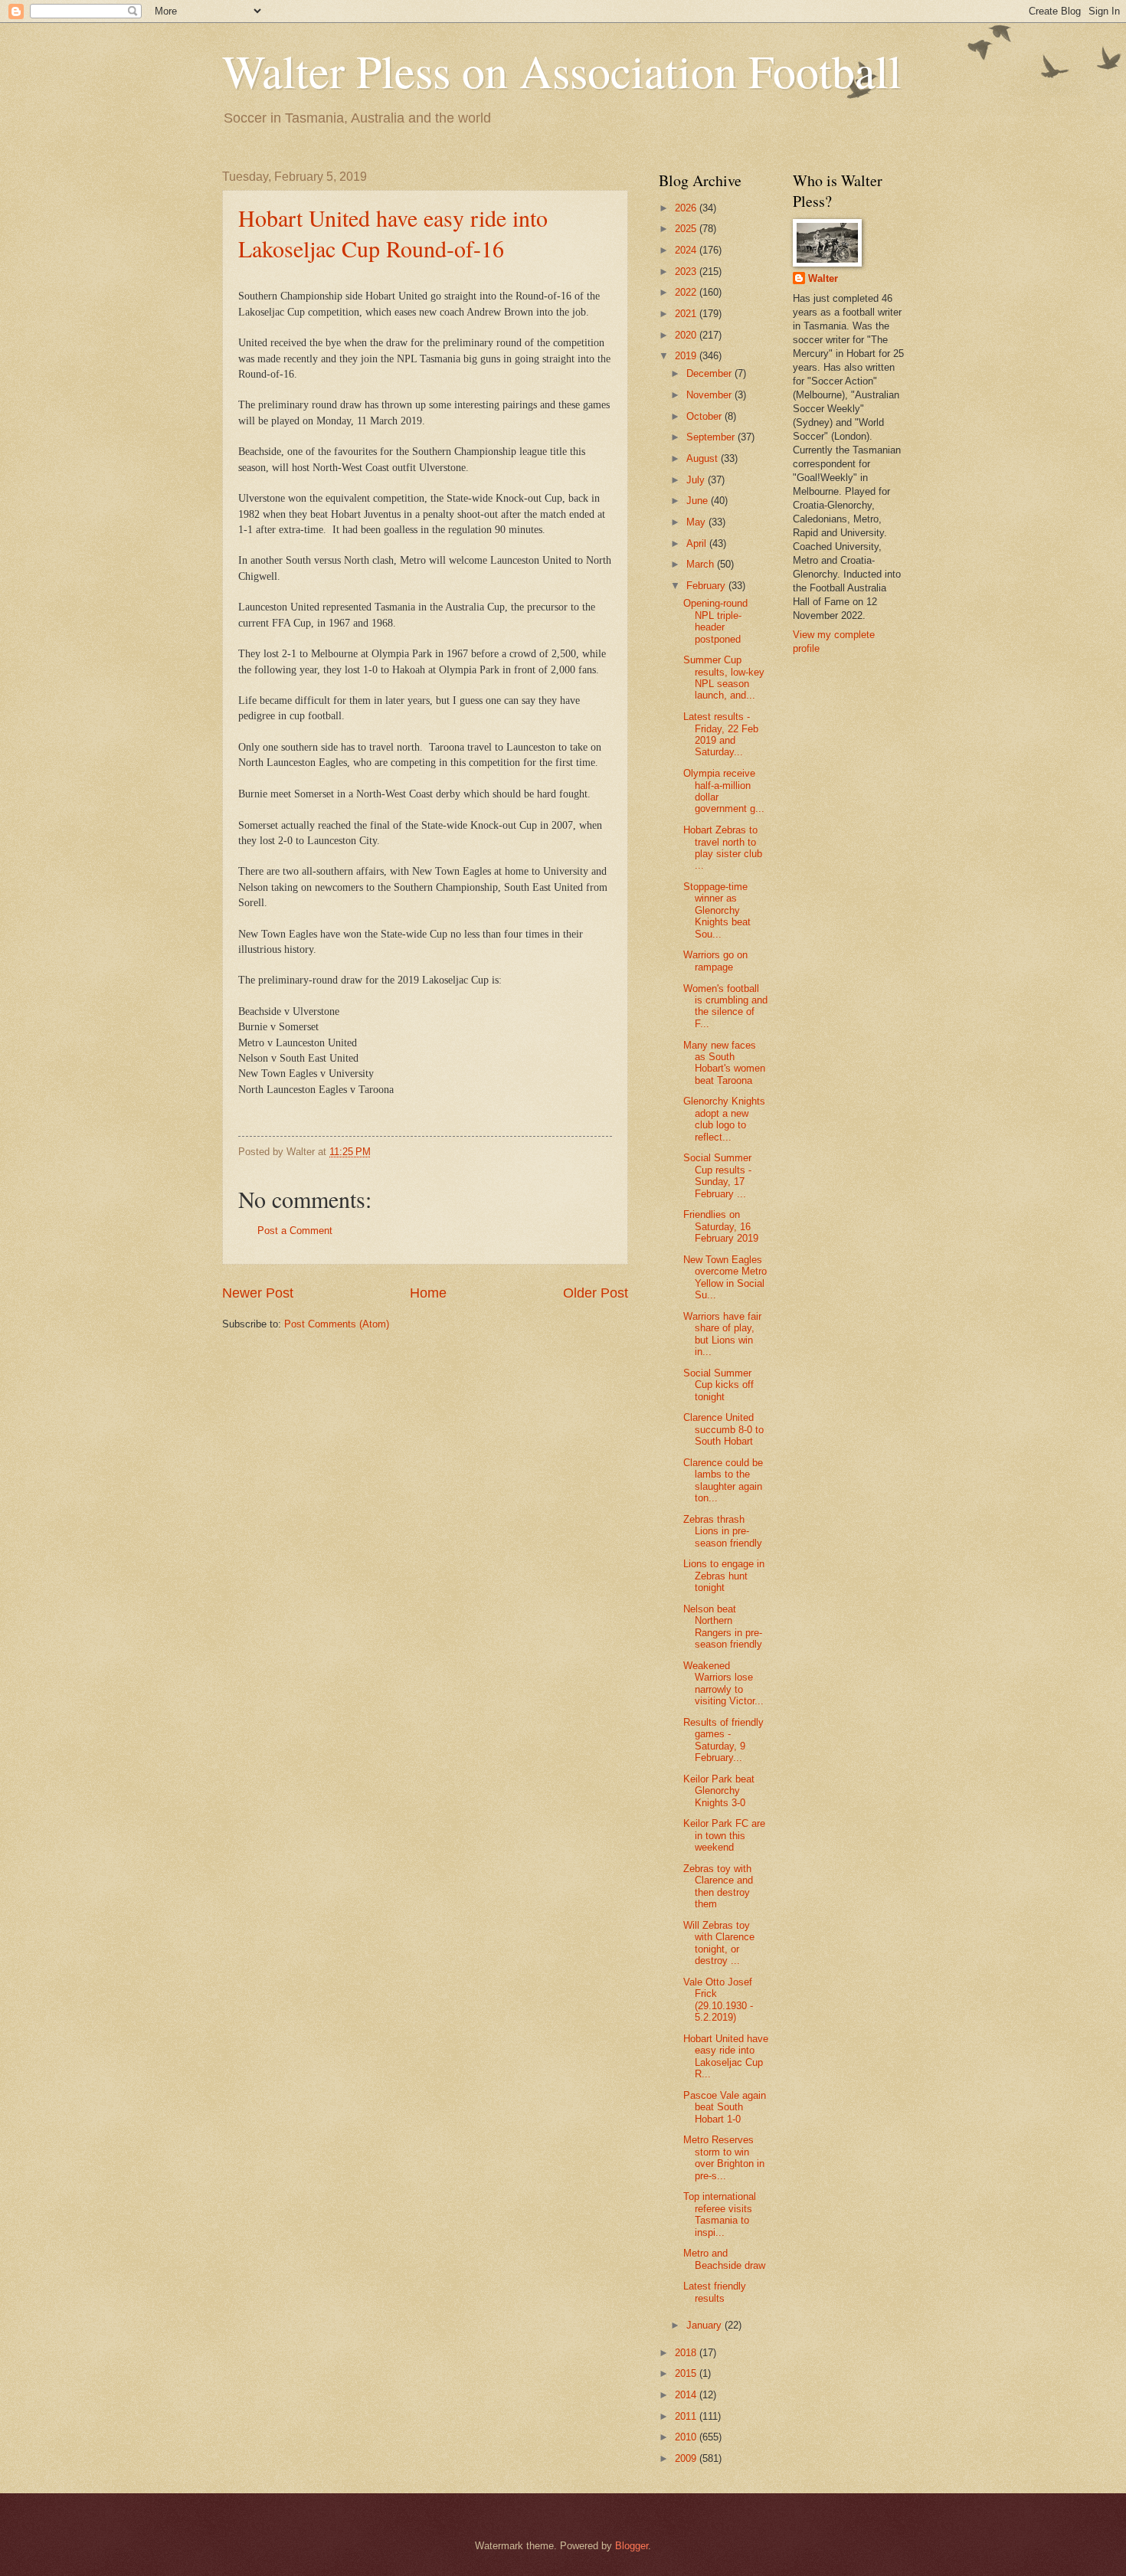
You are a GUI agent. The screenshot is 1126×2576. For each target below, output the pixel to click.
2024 (687, 250)
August (704, 458)
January (705, 2325)
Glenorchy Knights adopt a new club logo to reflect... (724, 1119)
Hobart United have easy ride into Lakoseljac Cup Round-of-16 (393, 233)
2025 (687, 229)
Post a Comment (295, 1231)
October (705, 416)
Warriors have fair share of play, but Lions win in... (722, 1334)
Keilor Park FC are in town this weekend (724, 1835)
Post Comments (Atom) (337, 1324)
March (702, 564)
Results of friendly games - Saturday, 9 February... (723, 1740)
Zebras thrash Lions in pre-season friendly (723, 1531)
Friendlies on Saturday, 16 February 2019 (721, 1226)
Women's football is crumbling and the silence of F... (725, 1006)
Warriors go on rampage (715, 961)
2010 (687, 2437)
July (697, 480)
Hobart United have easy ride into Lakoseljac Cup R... (726, 2056)
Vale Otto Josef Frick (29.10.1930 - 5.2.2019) (718, 2000)
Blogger (632, 2546)
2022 (687, 292)
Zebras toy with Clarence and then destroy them (718, 1886)
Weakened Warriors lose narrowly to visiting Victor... (723, 1683)
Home (428, 1293)
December (710, 373)
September (712, 437)
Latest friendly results (715, 2292)
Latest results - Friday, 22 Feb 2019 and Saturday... (721, 734)
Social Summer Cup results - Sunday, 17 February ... (717, 1175)
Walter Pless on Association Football (562, 70)
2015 (687, 2373)
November (710, 395)
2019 (687, 356)
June (699, 501)
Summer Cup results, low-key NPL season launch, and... (724, 678)
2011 (687, 2416)
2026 (687, 208)
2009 (687, 2458)
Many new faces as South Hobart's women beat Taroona (724, 1063)
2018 (687, 2353)
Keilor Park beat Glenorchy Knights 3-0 (719, 1791)
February (707, 586)
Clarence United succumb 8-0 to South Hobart (723, 1429)
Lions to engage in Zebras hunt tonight (724, 1576)
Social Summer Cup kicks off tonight (718, 1385)
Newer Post (258, 1293)
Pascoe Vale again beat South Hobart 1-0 (725, 2107)
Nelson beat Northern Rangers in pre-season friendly (723, 1627)
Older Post (596, 1293)
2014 (687, 2395)
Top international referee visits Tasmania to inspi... (720, 2214)
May (697, 522)
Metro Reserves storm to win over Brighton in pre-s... (724, 2157)
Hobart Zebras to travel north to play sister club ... (723, 848)
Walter (823, 278)
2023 (687, 272)
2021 (687, 314)
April (698, 543)
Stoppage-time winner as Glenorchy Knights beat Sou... (717, 910)
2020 (687, 335)
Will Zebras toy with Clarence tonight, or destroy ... (719, 1943)
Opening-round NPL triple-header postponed (715, 621)
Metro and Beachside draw (724, 2259)
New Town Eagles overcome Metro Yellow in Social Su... (725, 1277)
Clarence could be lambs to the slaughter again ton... (723, 1480)
